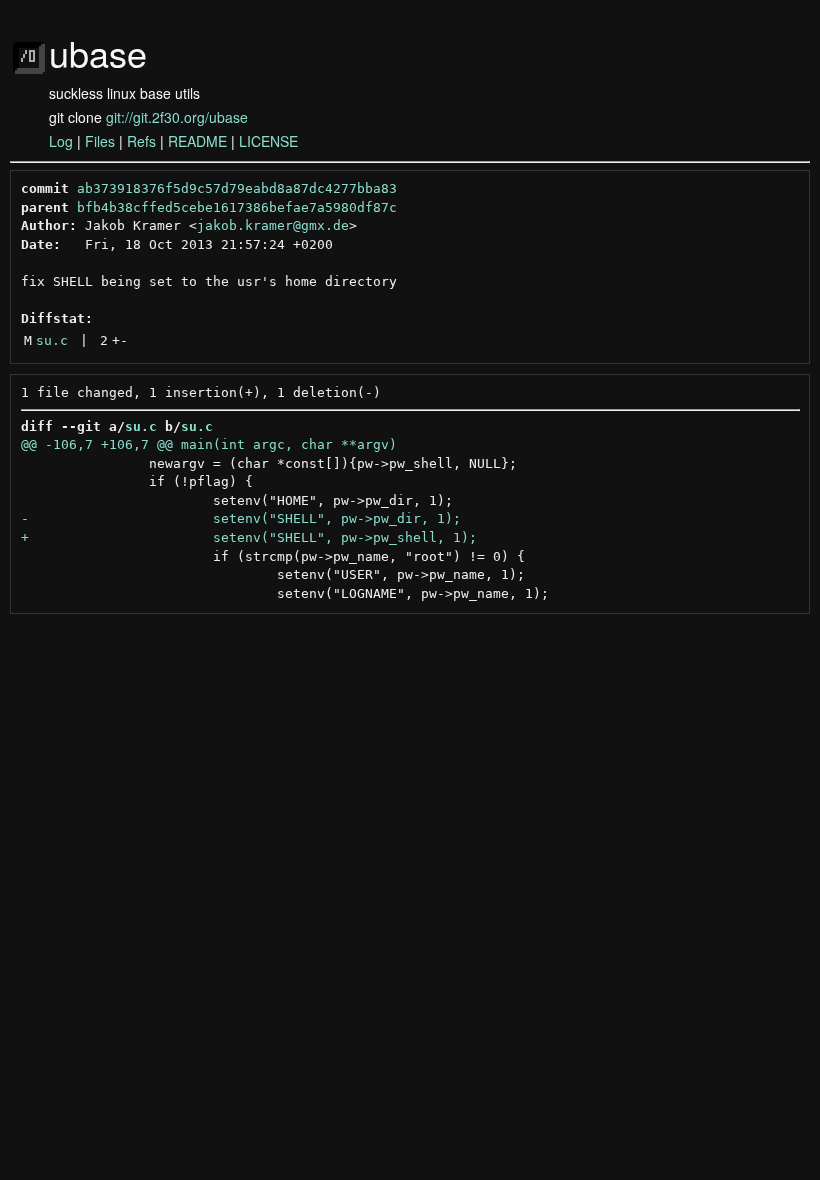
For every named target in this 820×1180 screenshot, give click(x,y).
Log (61, 141)
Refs (141, 141)
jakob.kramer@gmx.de (273, 225)
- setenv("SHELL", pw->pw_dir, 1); (241, 518)
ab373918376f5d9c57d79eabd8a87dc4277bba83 (237, 188)
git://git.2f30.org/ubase (177, 117)
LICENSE (268, 141)
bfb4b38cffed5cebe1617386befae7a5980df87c (237, 207)
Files (100, 141)
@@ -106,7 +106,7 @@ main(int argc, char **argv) (209, 444)
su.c (52, 340)
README (197, 141)
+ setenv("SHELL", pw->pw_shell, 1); (249, 537)
